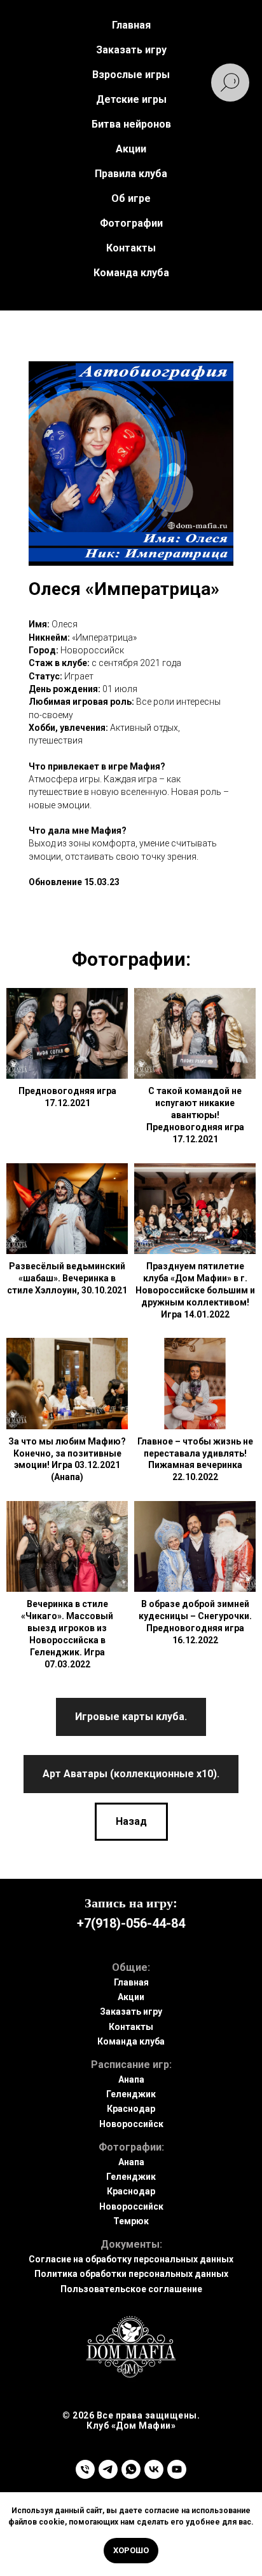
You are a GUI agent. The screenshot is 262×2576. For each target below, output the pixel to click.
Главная (131, 25)
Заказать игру (131, 2012)
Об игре (131, 198)
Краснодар (131, 2109)
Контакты (131, 248)
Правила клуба (131, 174)
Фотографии (131, 223)
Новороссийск (131, 2124)
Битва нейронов (131, 124)
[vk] (154, 2469)
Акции (131, 1997)
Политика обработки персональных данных (131, 2274)
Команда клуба (131, 273)
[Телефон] (85, 2469)
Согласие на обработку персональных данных (131, 2259)
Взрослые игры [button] (131, 75)
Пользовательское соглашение (131, 2289)
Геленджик (131, 2094)
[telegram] (108, 2469)
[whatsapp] (131, 2469)
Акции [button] (131, 149)
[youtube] (177, 2469)
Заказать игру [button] (131, 50)
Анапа (131, 2079)
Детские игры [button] (131, 99)
